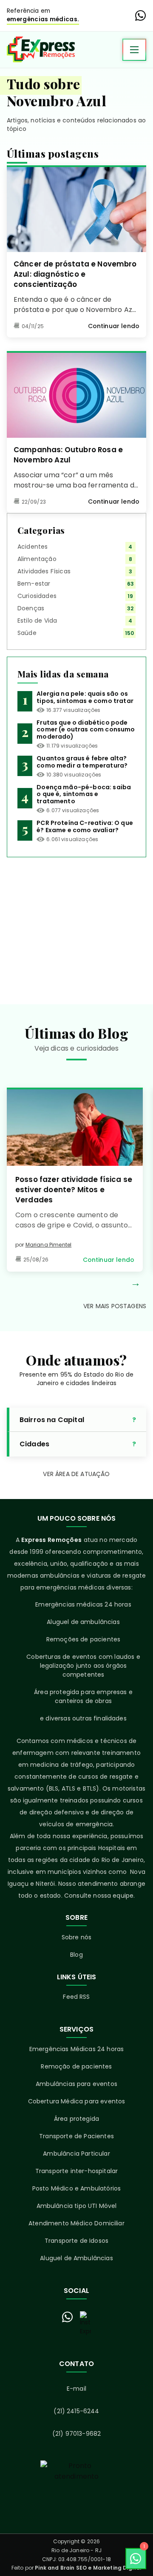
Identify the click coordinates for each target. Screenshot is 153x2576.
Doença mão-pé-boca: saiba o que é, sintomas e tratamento (84, 794)
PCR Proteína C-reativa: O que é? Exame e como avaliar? (85, 826)
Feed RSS (76, 1997)
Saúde (27, 633)
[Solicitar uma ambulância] (76, 2490)
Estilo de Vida (37, 621)
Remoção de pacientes (76, 2066)
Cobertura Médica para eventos (77, 2101)
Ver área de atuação (76, 1474)
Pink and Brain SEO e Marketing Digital (88, 2568)
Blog (76, 1955)
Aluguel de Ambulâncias (76, 2258)
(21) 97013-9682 (76, 2434)
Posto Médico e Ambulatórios (76, 2188)
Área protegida (76, 2119)
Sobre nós (76, 1937)
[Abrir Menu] (134, 50)
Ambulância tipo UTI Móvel (77, 2206)
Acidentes (33, 547)
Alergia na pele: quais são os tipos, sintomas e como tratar (85, 697)
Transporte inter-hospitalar (76, 2171)
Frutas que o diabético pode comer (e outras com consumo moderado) (86, 730)
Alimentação (37, 559)
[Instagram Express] (85, 2324)
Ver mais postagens (115, 1306)
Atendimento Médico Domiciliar (76, 2223)
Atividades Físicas (44, 571)
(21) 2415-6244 (76, 2411)
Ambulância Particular (76, 2154)
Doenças (31, 608)
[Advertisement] (76, 924)
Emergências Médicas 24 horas (76, 2049)
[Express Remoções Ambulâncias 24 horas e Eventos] (41, 50)
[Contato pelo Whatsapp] (68, 2317)
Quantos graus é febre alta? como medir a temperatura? (82, 762)
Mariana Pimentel (49, 1245)
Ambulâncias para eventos (76, 2084)
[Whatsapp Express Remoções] (141, 16)
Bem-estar (34, 584)
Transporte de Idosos (76, 2241)
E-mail (76, 2389)
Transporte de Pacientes (76, 2136)
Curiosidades (37, 596)
